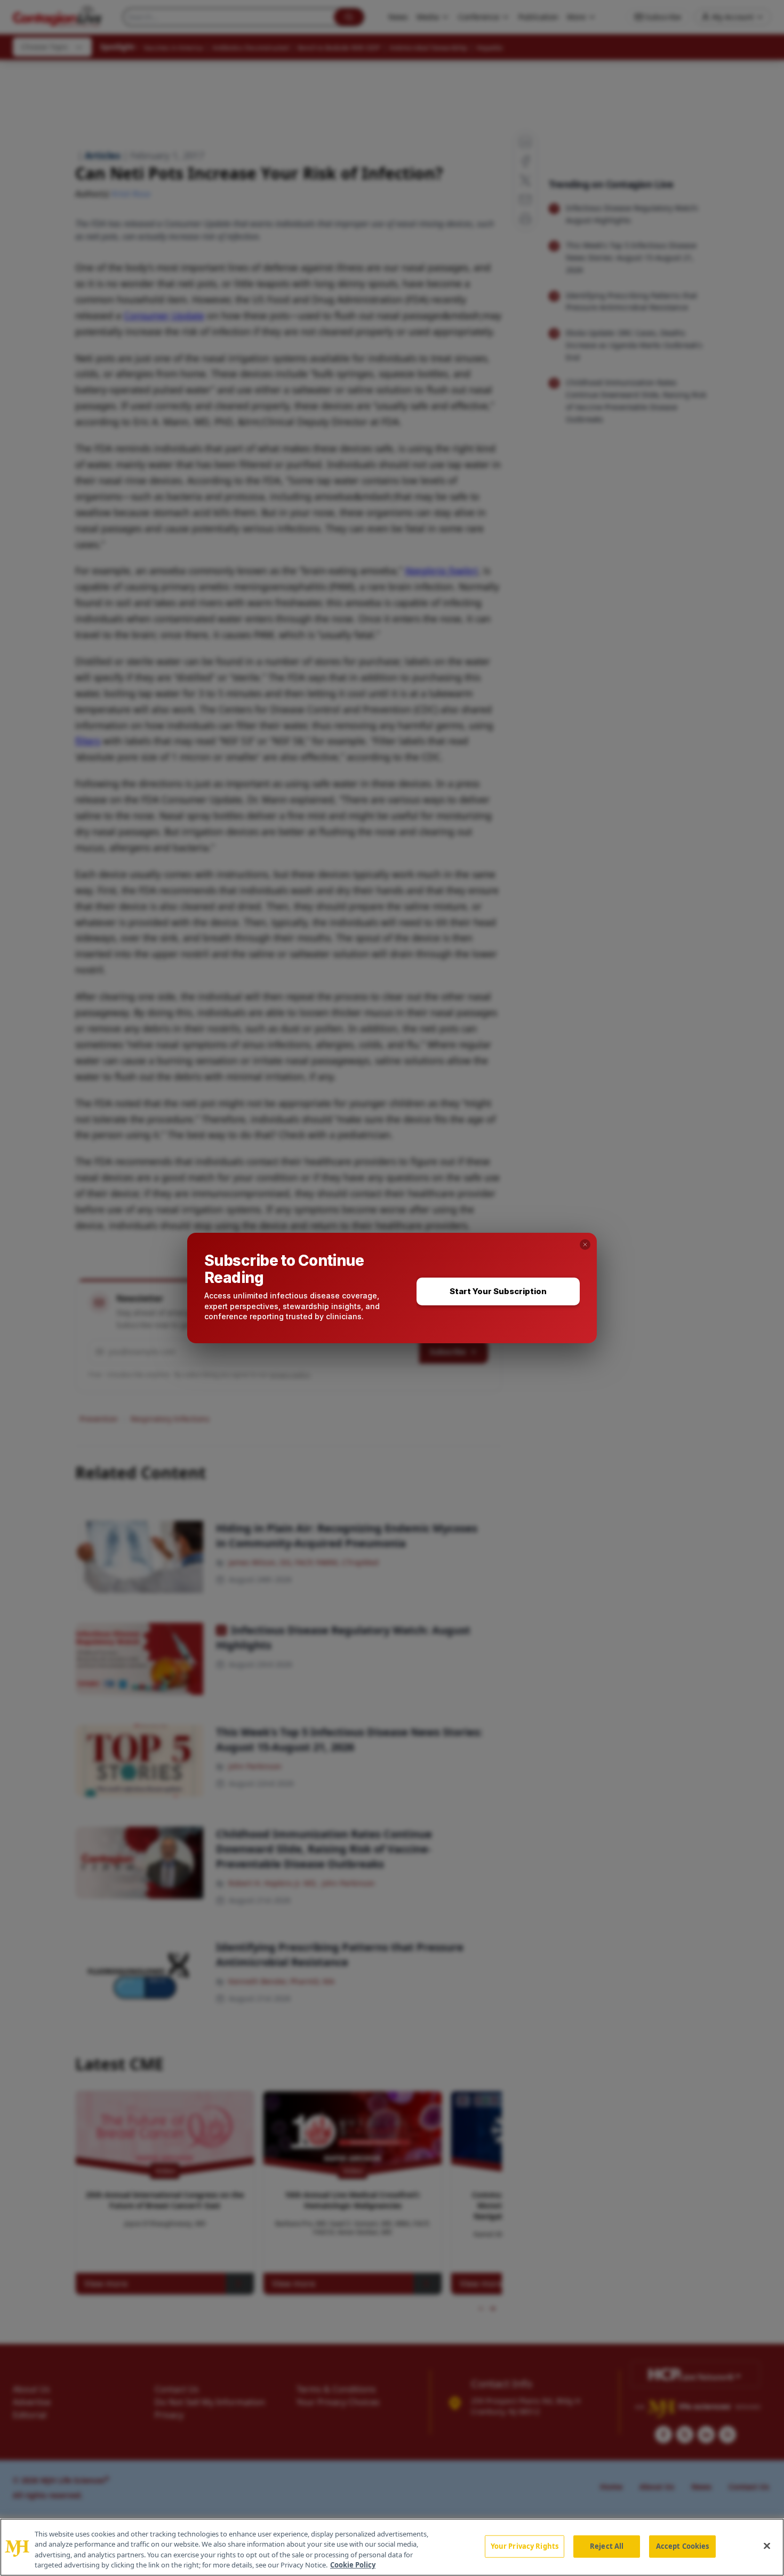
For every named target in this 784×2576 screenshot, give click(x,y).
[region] (392, 2547)
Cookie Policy (353, 2565)
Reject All (607, 2546)
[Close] (767, 2546)
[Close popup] (585, 1245)
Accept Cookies (683, 2546)
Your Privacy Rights (525, 2546)
